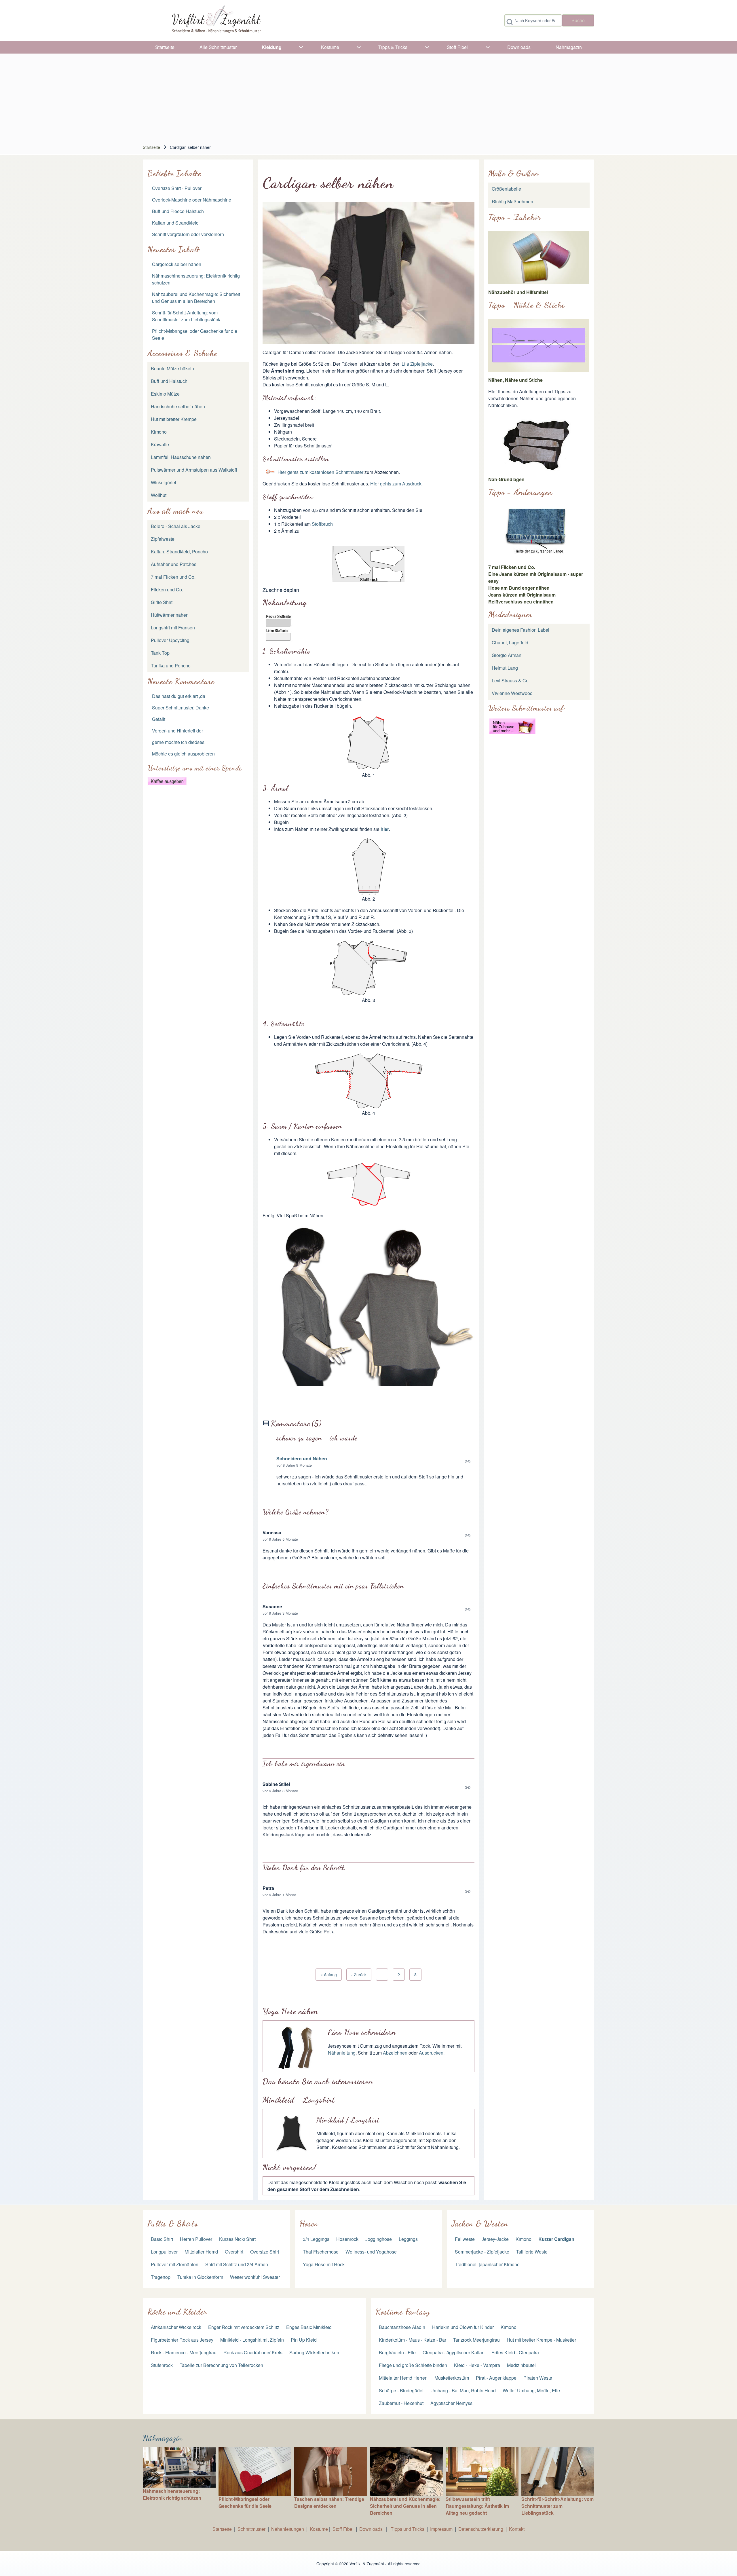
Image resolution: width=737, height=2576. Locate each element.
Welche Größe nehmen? (296, 1512)
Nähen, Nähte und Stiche (515, 380)
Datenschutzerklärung (481, 2529)
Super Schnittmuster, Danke (181, 708)
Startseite (151, 147)
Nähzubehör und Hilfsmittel (518, 292)
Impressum (441, 2529)
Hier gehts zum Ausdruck (396, 484)
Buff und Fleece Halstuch (178, 211)
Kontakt (517, 2529)
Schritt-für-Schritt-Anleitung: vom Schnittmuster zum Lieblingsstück (186, 316)
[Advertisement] (368, 97)
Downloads (372, 2529)
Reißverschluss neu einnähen (521, 602)
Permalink (375, 1462)
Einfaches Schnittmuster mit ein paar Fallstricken (333, 1586)
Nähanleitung (342, 2053)
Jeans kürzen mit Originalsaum (522, 595)
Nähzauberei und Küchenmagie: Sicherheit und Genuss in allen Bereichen (196, 298)
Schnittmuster (251, 2529)
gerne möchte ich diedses (178, 742)
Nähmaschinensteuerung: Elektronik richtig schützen (172, 2494)
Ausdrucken (431, 2053)
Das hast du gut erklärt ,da (179, 696)
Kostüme (319, 2529)
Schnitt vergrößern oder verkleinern (188, 234)
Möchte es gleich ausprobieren (183, 754)
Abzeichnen (395, 2053)
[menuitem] (165, 47)
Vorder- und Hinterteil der (177, 731)
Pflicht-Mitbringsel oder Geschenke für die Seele (245, 2502)
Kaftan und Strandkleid (175, 223)
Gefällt (159, 719)
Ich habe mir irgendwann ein (304, 1764)
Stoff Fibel (344, 2529)
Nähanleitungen (288, 2529)
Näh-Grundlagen (506, 479)
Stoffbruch (322, 524)
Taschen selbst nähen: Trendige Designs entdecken (329, 2502)
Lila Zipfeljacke (417, 364)
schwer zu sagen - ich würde (317, 1438)
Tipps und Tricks (408, 2529)
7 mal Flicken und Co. (512, 567)
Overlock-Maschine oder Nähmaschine (192, 200)
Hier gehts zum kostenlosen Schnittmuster (320, 472)
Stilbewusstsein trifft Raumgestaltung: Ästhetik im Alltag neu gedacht (477, 2506)
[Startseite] (216, 20)
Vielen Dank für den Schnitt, (304, 1868)
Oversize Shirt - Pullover (177, 188)
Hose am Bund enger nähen (519, 588)
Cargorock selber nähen (177, 264)
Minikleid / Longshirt (348, 2120)
